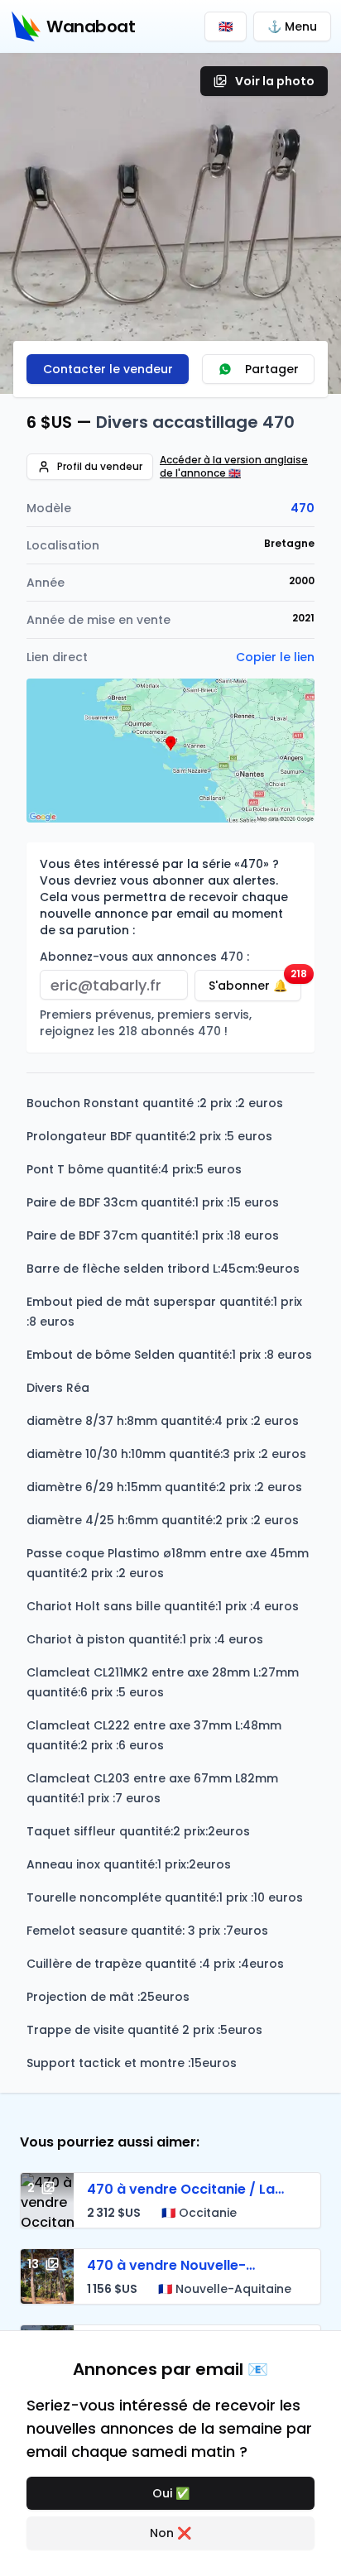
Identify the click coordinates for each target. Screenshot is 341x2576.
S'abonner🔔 (255, 982)
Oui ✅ (171, 2493)
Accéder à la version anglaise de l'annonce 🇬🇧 (234, 467)
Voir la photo (275, 81)
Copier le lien (275, 657)
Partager (272, 369)
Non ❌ (170, 2533)
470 (303, 508)
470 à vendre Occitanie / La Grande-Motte (181, 2199)
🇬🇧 (226, 26)
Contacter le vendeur (108, 369)
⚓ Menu (292, 26)
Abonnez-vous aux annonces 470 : (144, 957)
